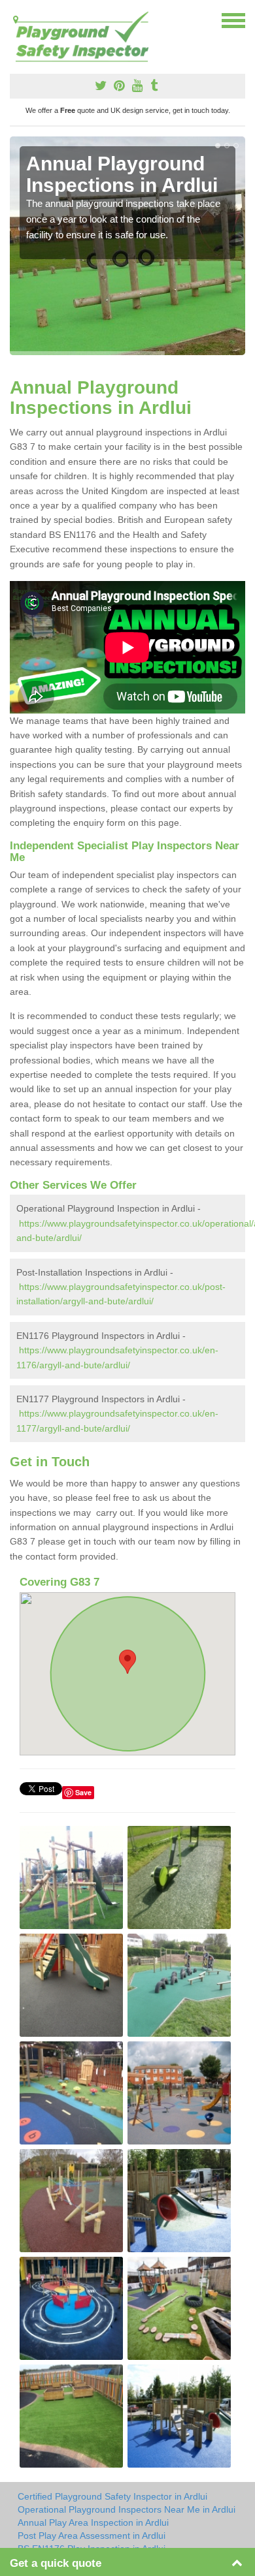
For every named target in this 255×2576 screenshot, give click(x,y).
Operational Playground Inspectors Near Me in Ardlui (127, 2509)
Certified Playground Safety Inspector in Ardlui (112, 2496)
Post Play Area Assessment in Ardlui (92, 2536)
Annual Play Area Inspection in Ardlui (93, 2522)
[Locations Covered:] (16, 20)
